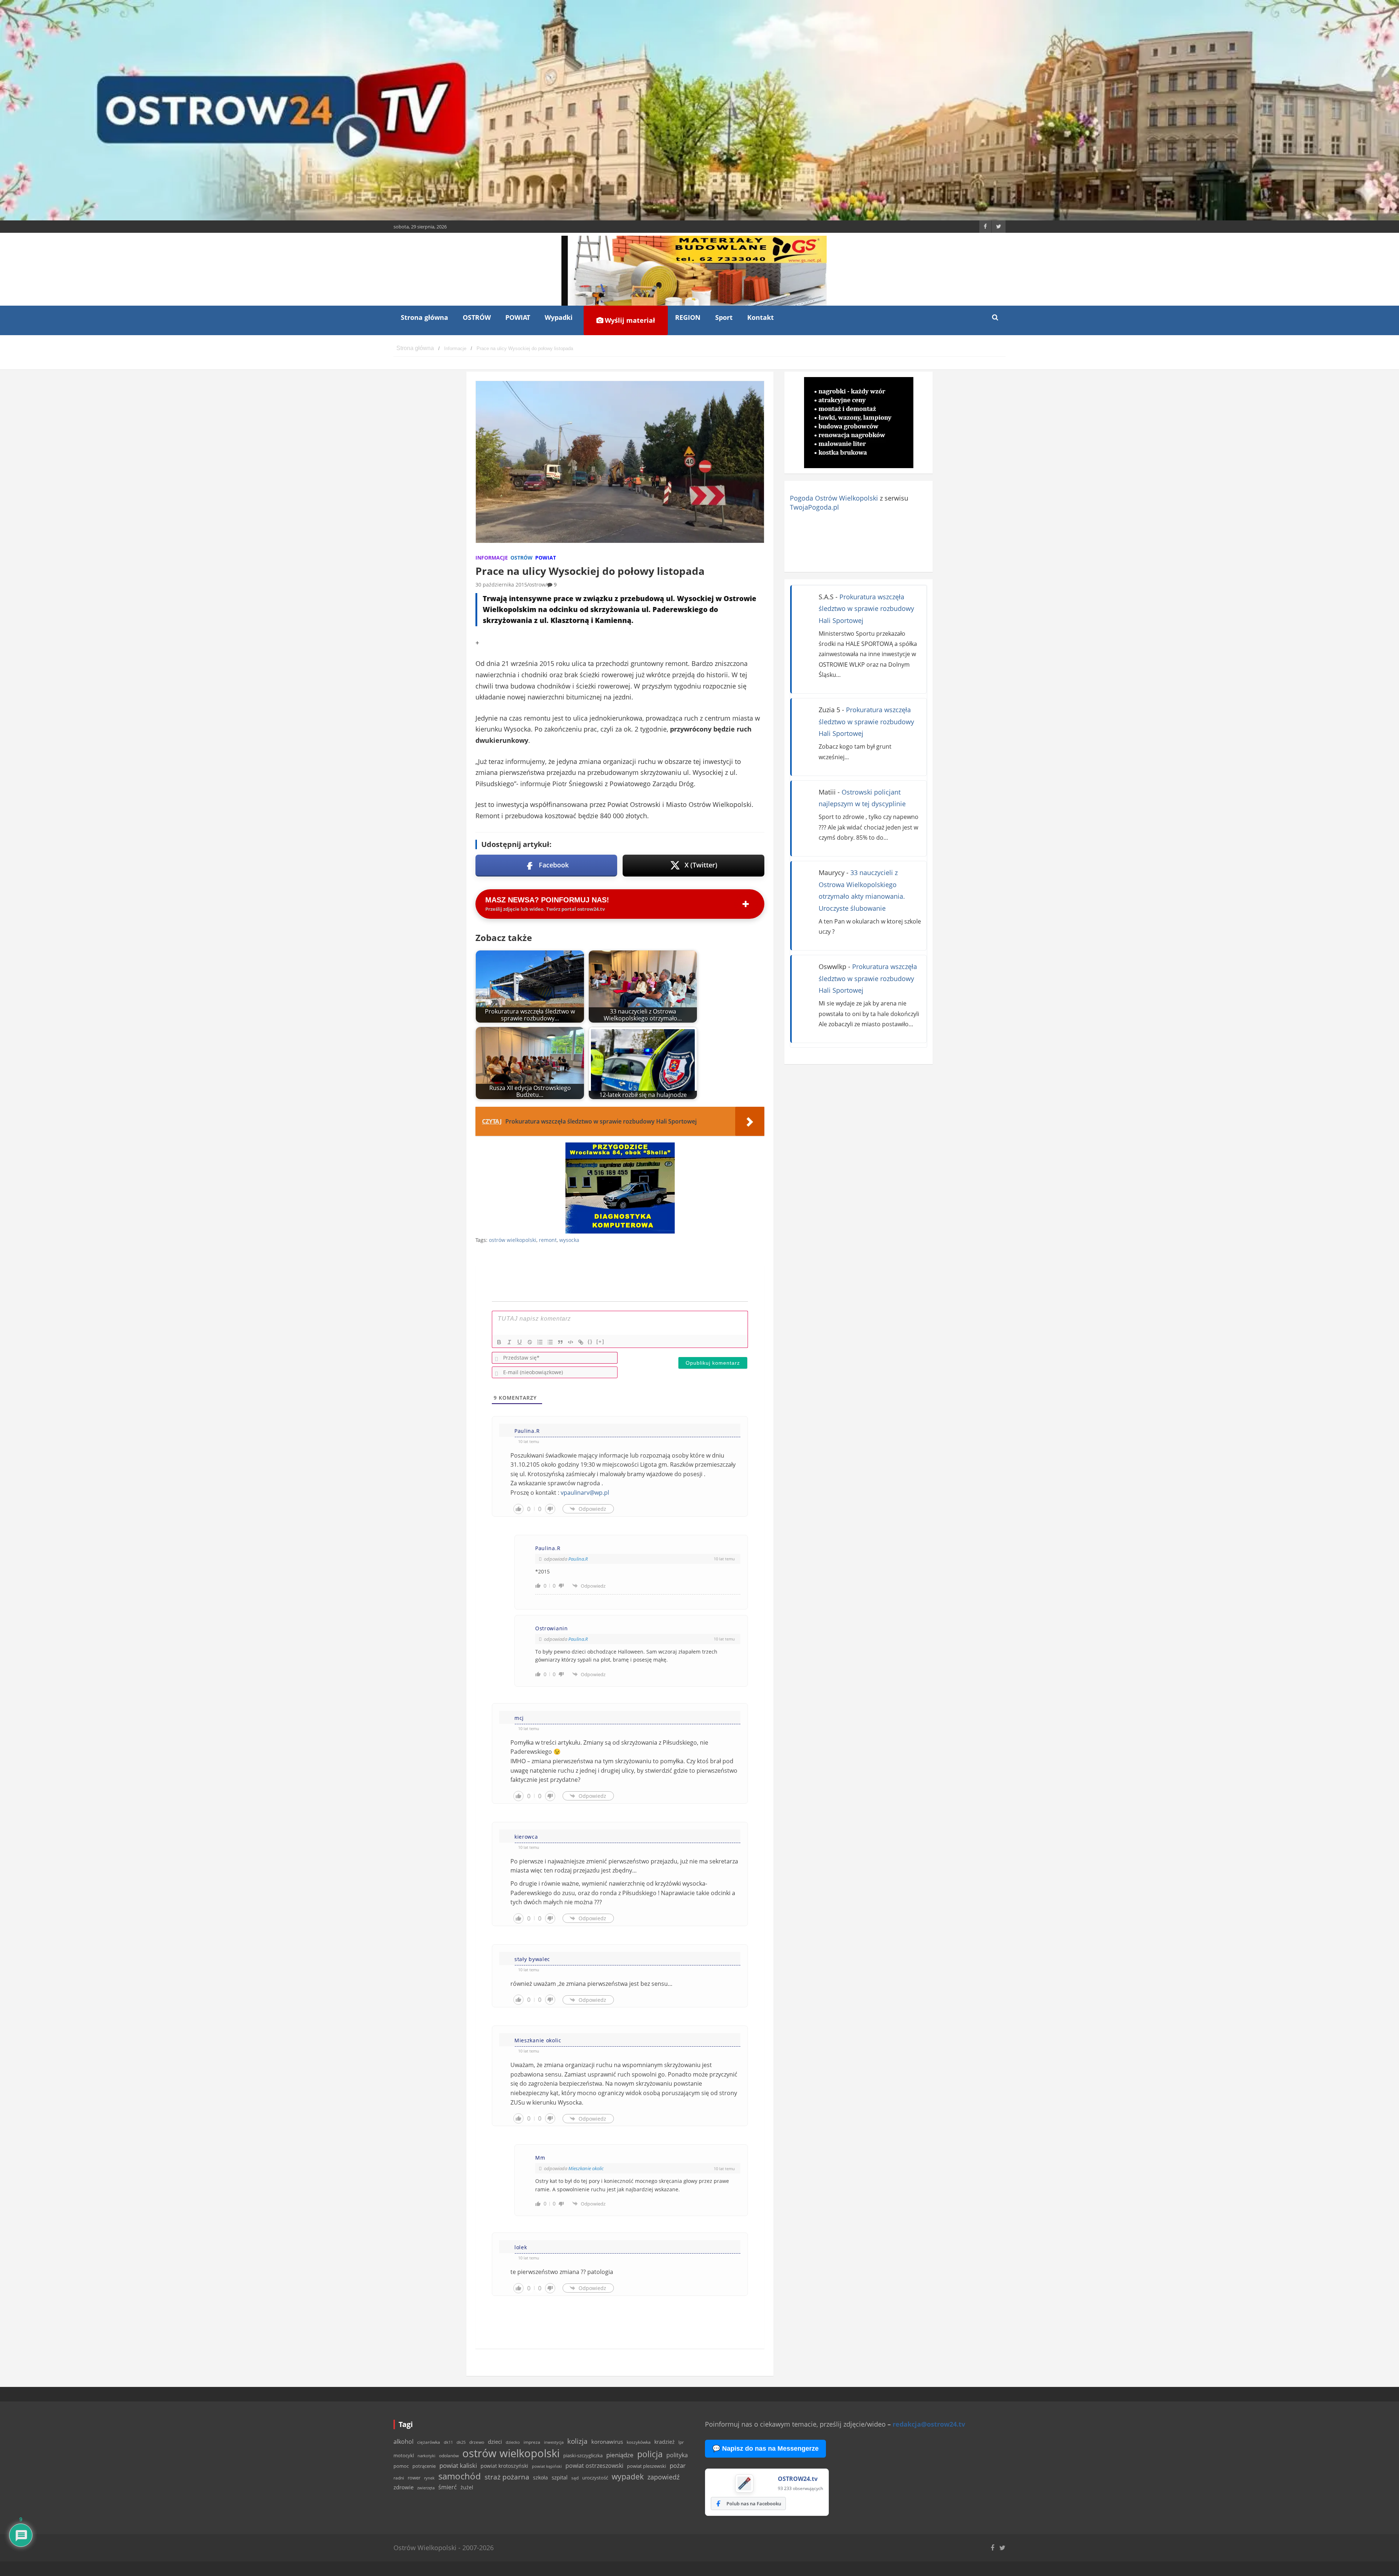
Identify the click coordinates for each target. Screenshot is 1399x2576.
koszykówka (639, 2442)
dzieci (495, 2442)
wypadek (628, 2476)
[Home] (415, 348)
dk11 (448, 2442)
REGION (688, 317)
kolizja (577, 2441)
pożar (678, 2465)
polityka (677, 2455)
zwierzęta (426, 2488)
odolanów (449, 2456)
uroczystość (595, 2478)
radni (399, 2478)
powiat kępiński (547, 2466)
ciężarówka (429, 2442)
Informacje (492, 558)
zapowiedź (663, 2477)
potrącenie (424, 2466)
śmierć (448, 2487)
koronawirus (607, 2442)
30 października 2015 (501, 585)
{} (590, 1342)
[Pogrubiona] (499, 1342)
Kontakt (761, 317)
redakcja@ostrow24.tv (929, 2424)
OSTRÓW (477, 317)
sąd (575, 2478)
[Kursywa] (509, 1342)
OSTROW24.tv (798, 2479)
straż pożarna (507, 2477)
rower (414, 2478)
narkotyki (426, 2456)
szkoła (540, 2478)
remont (548, 1240)
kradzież (665, 2442)
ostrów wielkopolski (513, 1240)
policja (650, 2454)
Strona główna (424, 317)
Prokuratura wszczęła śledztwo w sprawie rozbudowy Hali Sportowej (866, 609)
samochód (460, 2476)
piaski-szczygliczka (583, 2455)
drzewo (477, 2442)
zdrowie (403, 2487)
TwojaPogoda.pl (814, 507)
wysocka (569, 1240)
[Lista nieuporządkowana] (550, 1342)
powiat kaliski (458, 2465)
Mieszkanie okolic (586, 2168)
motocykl (404, 2455)
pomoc (401, 2466)
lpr (681, 2442)
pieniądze (620, 2455)
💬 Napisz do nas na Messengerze (765, 2448)
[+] (600, 1342)
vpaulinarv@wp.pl (585, 1493)
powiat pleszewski (646, 2466)
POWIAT (518, 317)
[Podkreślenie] (520, 1342)
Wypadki (559, 317)
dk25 (461, 2442)
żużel (467, 2487)
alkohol (403, 2442)
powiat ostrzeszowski (594, 2466)
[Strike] (530, 1342)
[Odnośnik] (581, 1342)
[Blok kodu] (571, 1342)
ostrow (537, 585)
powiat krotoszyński (504, 2466)
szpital (560, 2477)
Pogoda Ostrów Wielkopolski (834, 498)
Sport (724, 317)
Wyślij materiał (629, 320)
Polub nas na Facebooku (754, 2504)
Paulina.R (578, 1559)
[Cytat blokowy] (560, 1342)
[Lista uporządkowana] (540, 1342)
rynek (429, 2478)
